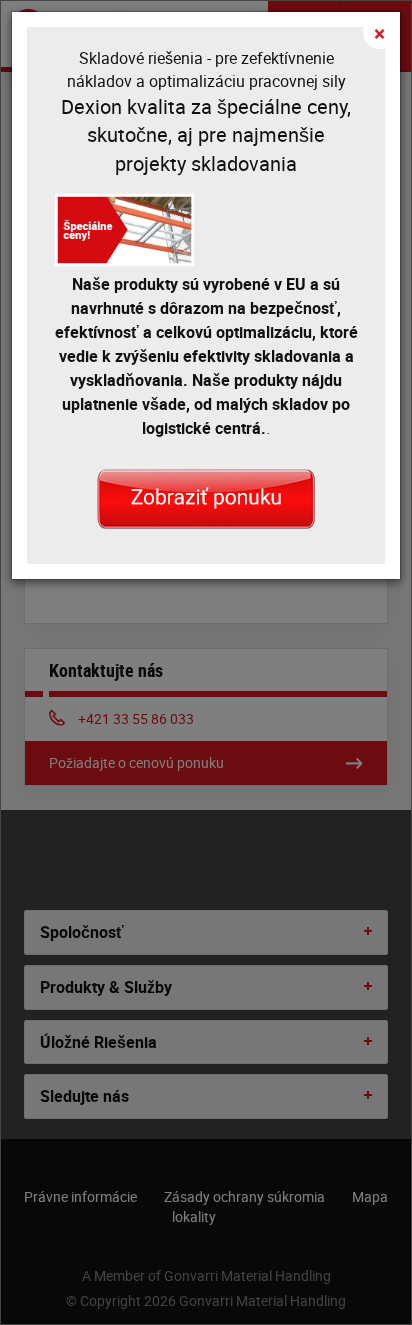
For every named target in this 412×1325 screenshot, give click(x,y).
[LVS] (206, 497)
